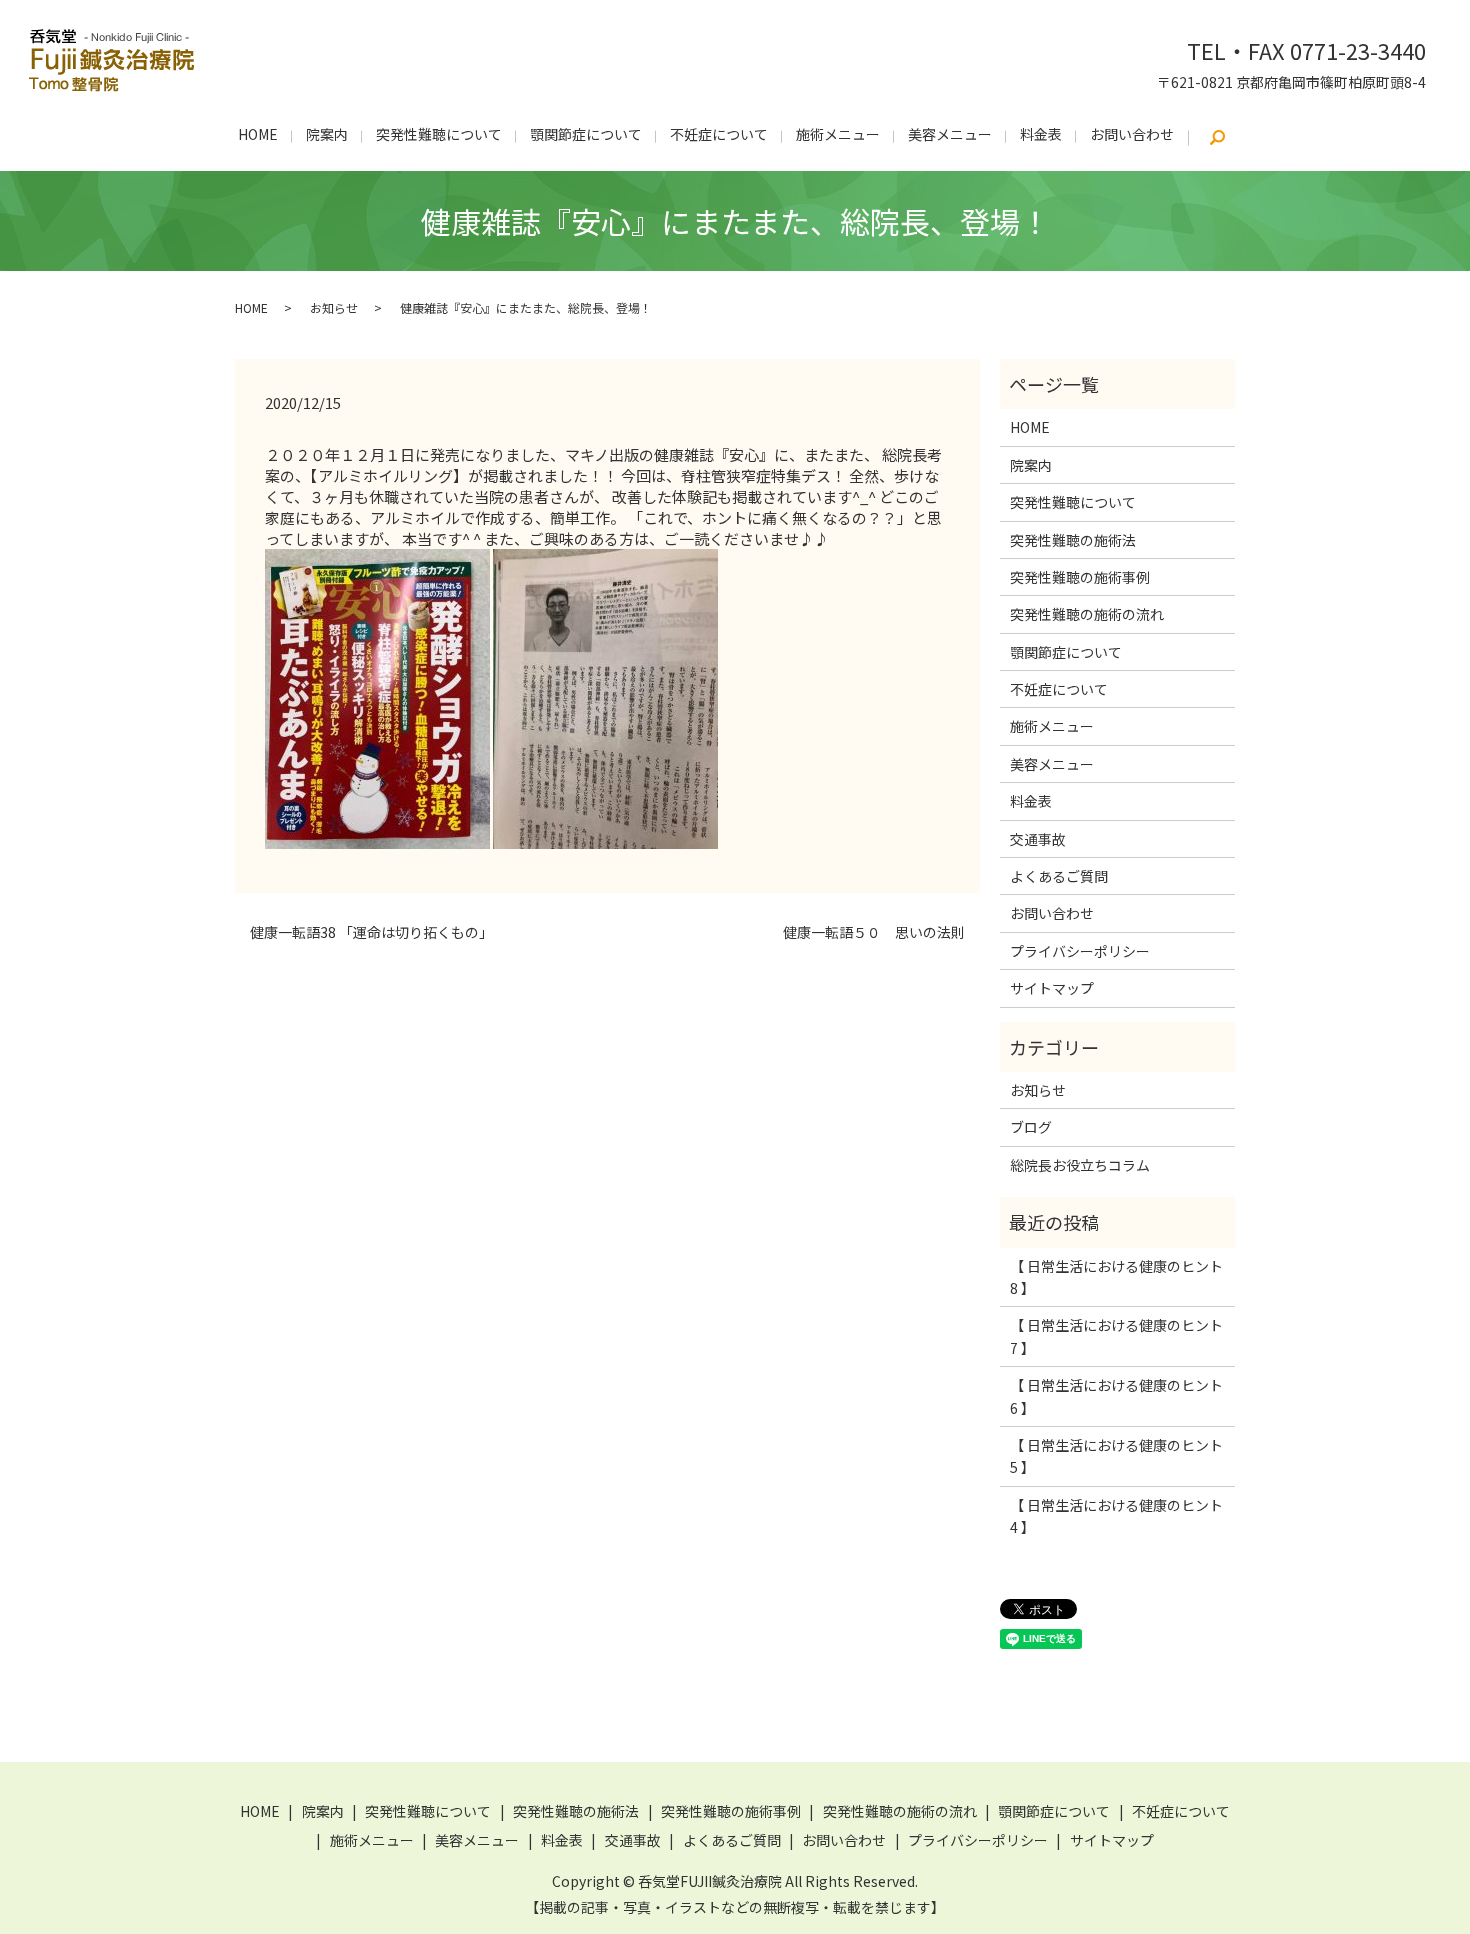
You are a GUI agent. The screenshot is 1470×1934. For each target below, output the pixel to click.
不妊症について (719, 134)
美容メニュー (950, 134)
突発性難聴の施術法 (1073, 540)
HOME (258, 134)
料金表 (1041, 134)
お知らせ (334, 307)
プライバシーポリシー (1080, 951)
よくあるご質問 (1059, 876)
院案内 (327, 134)
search (1217, 138)
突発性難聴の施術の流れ (1087, 614)
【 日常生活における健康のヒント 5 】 (1116, 1456)
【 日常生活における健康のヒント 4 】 (1116, 1516)
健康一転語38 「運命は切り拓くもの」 (371, 932)
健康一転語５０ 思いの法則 (874, 932)
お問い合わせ (1132, 134)
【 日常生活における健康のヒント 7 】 (1116, 1336)
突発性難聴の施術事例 (1080, 577)
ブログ (1031, 1127)
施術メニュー (838, 134)
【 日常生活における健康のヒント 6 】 (1116, 1396)
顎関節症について (586, 134)
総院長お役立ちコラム (1080, 1165)
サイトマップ (1052, 988)
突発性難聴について (439, 134)
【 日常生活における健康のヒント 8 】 (1116, 1277)
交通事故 (1038, 839)
